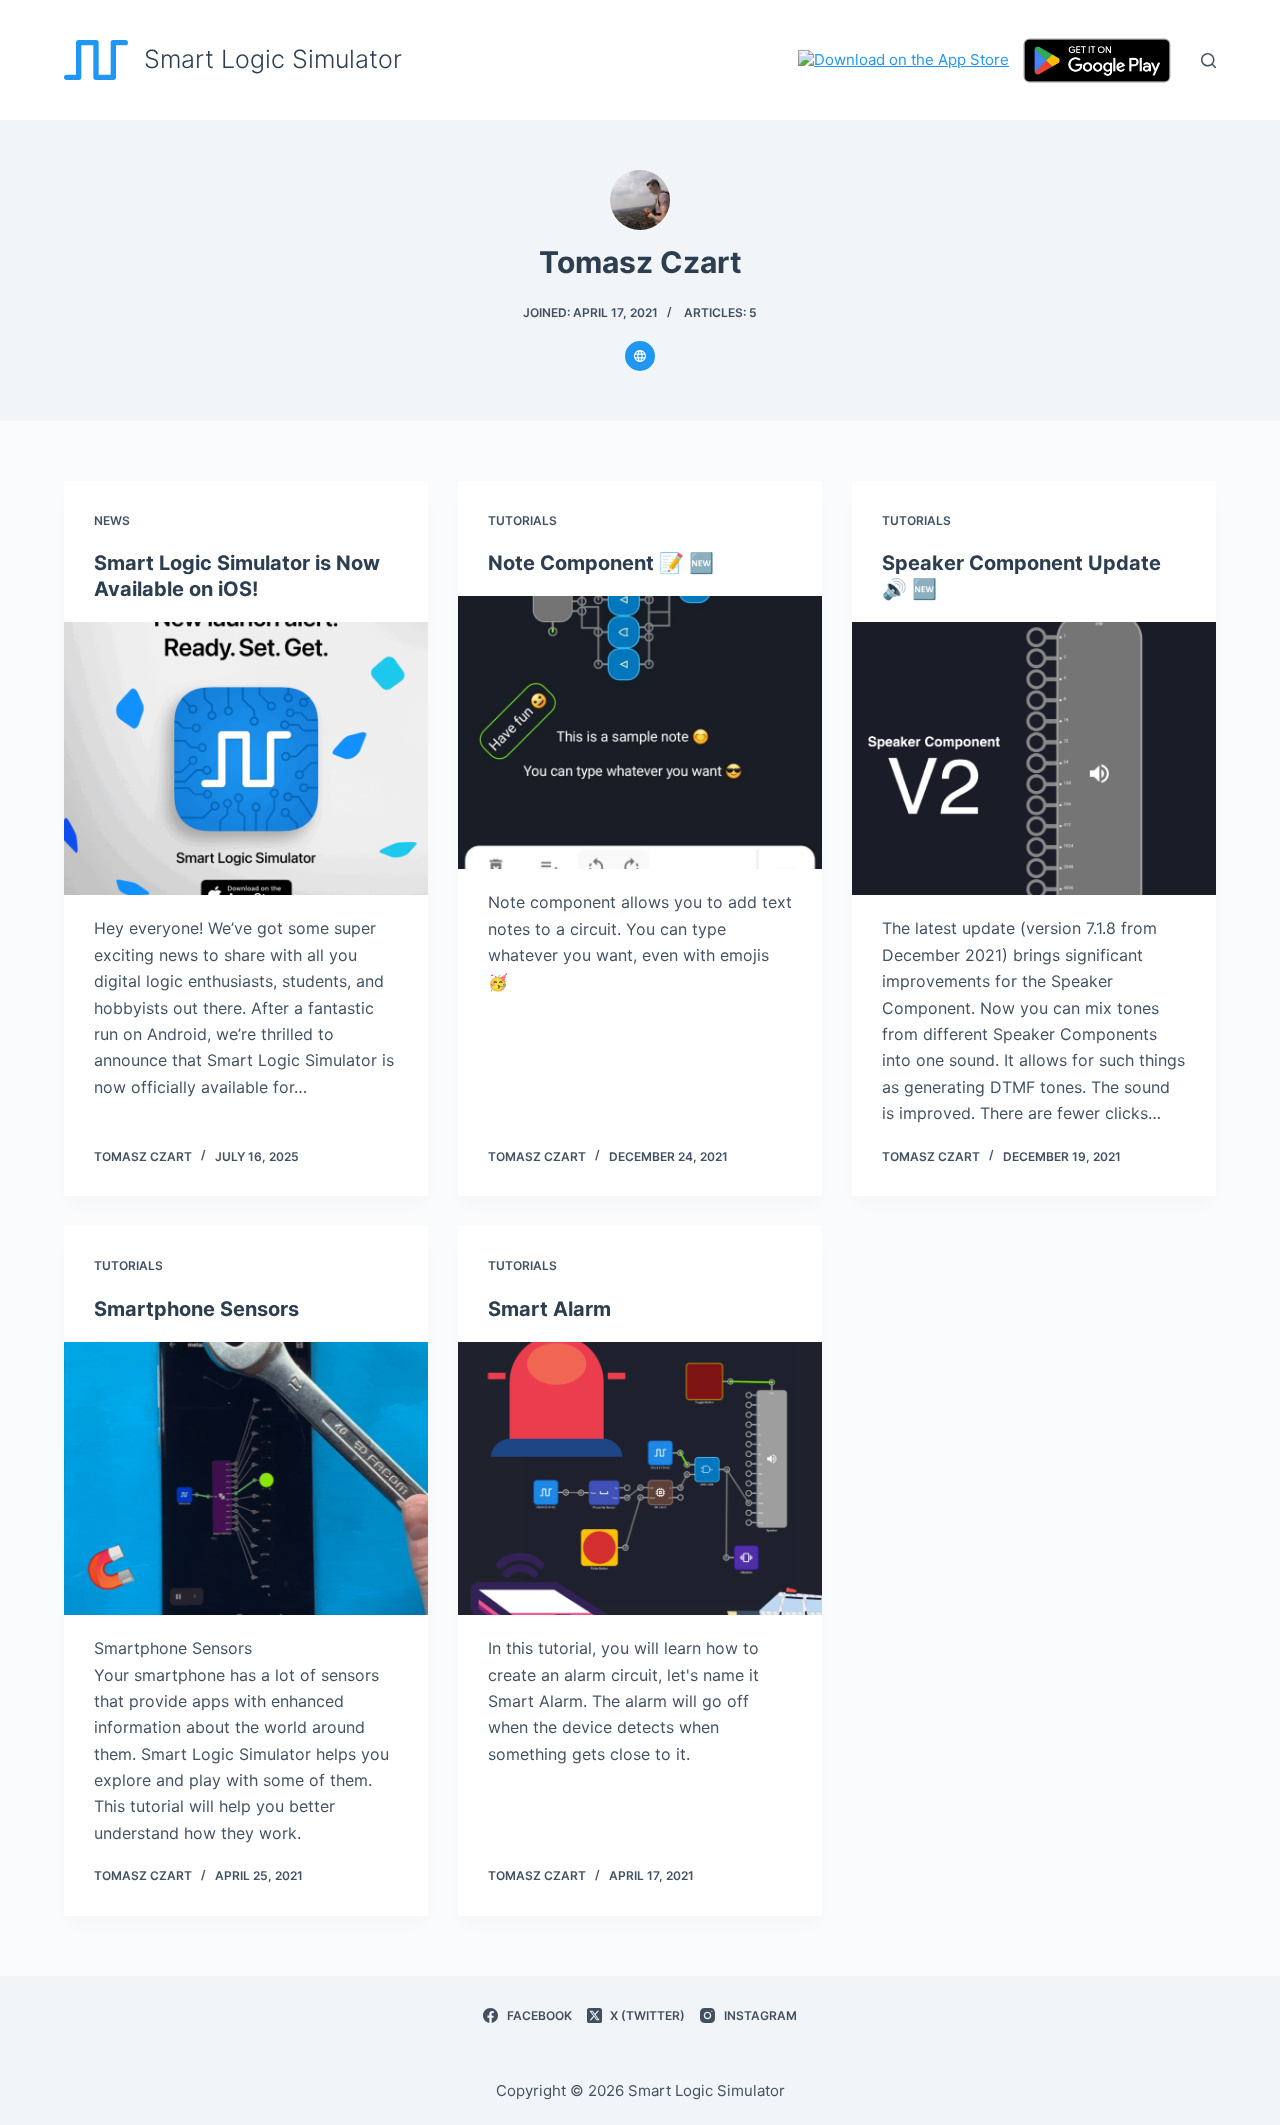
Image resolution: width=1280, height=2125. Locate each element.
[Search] (1208, 60)
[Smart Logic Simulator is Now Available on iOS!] (246, 758)
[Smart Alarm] (640, 1478)
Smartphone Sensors (196, 1309)
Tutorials (522, 520)
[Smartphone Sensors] (246, 1478)
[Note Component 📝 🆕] (640, 732)
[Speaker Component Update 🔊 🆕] (1034, 758)
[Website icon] (640, 356)
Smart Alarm (549, 1309)
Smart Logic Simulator (273, 59)
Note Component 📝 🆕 (601, 563)
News (112, 520)
